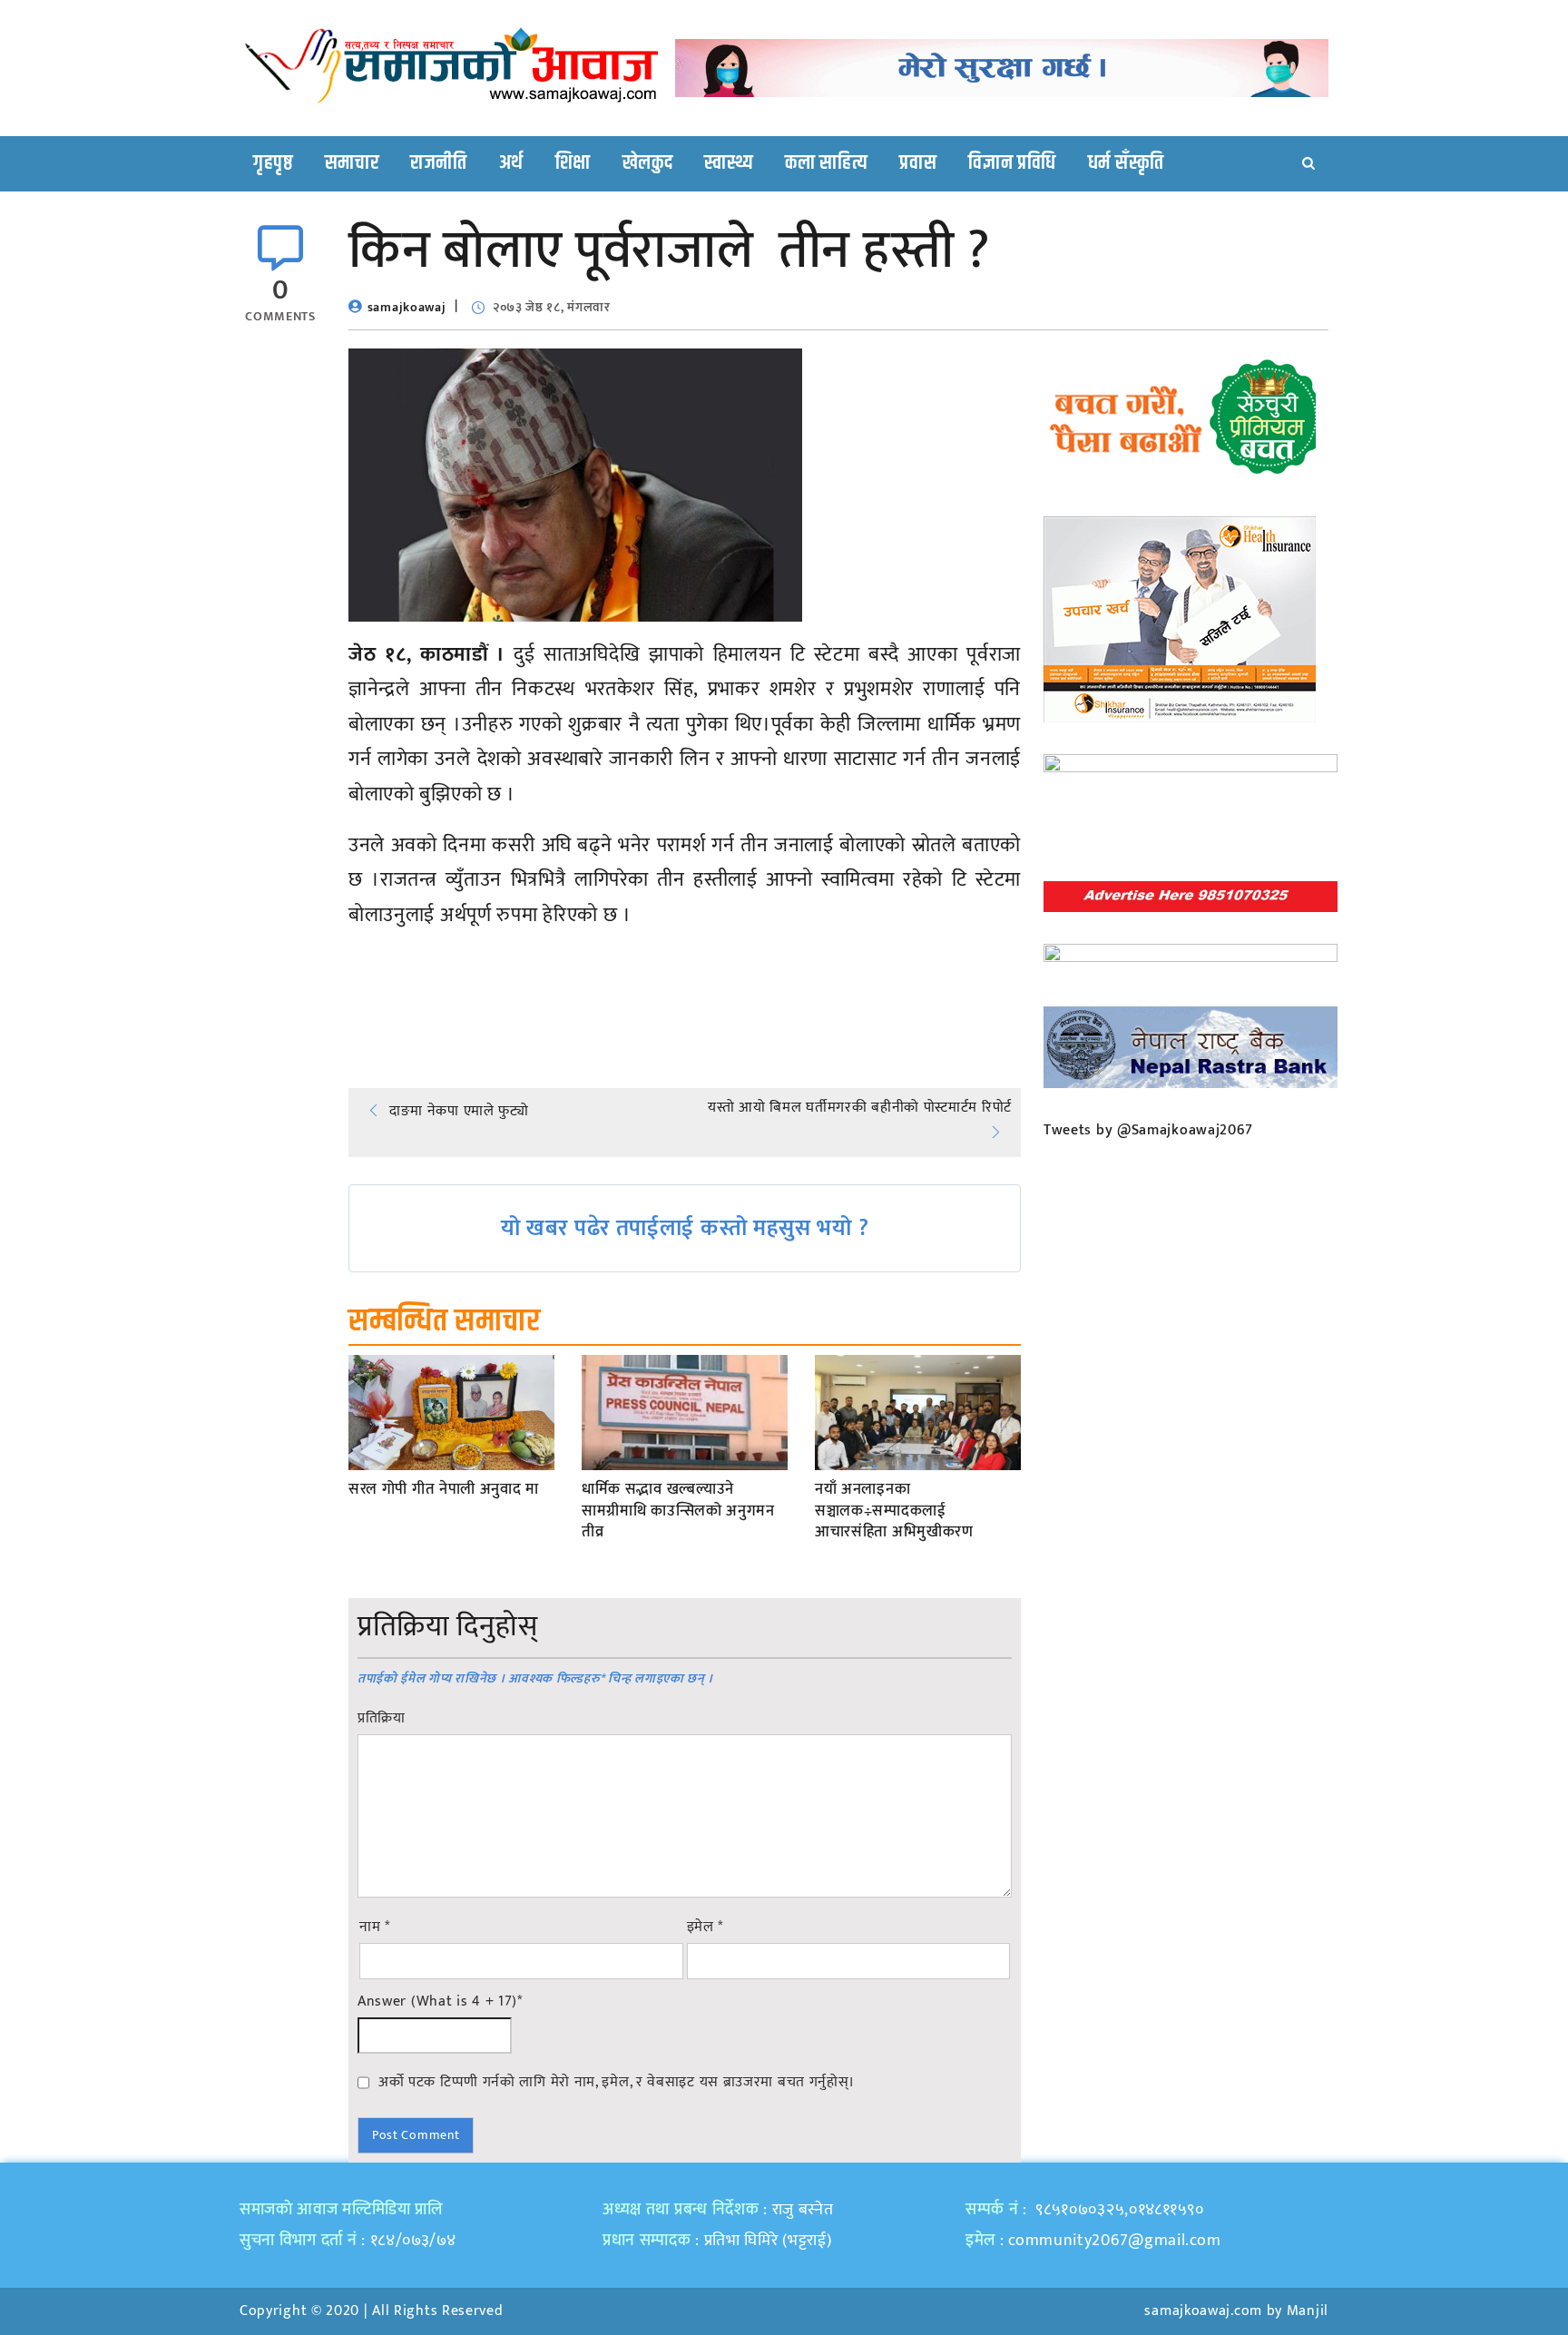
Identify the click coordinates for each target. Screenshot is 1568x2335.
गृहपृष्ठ (273, 163)
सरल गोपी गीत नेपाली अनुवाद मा (444, 1490)
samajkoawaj (407, 307)
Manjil (1308, 2311)
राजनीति (439, 163)
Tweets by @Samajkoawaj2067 (1148, 1130)
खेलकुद (648, 163)
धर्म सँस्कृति (1126, 163)
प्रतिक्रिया (382, 1719)
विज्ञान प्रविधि (1012, 163)
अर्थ (511, 163)
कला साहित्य (826, 163)
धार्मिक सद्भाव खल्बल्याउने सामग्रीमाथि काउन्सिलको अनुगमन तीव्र (678, 1511)
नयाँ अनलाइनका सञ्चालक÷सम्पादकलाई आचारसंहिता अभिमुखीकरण (894, 1511)
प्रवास (918, 163)
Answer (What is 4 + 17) (440, 2002)
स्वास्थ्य (729, 163)
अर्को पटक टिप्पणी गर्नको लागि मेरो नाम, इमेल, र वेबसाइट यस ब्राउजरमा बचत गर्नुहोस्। (617, 2082)
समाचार (352, 163)
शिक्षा (573, 163)
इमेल (706, 1928)
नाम (375, 1928)
